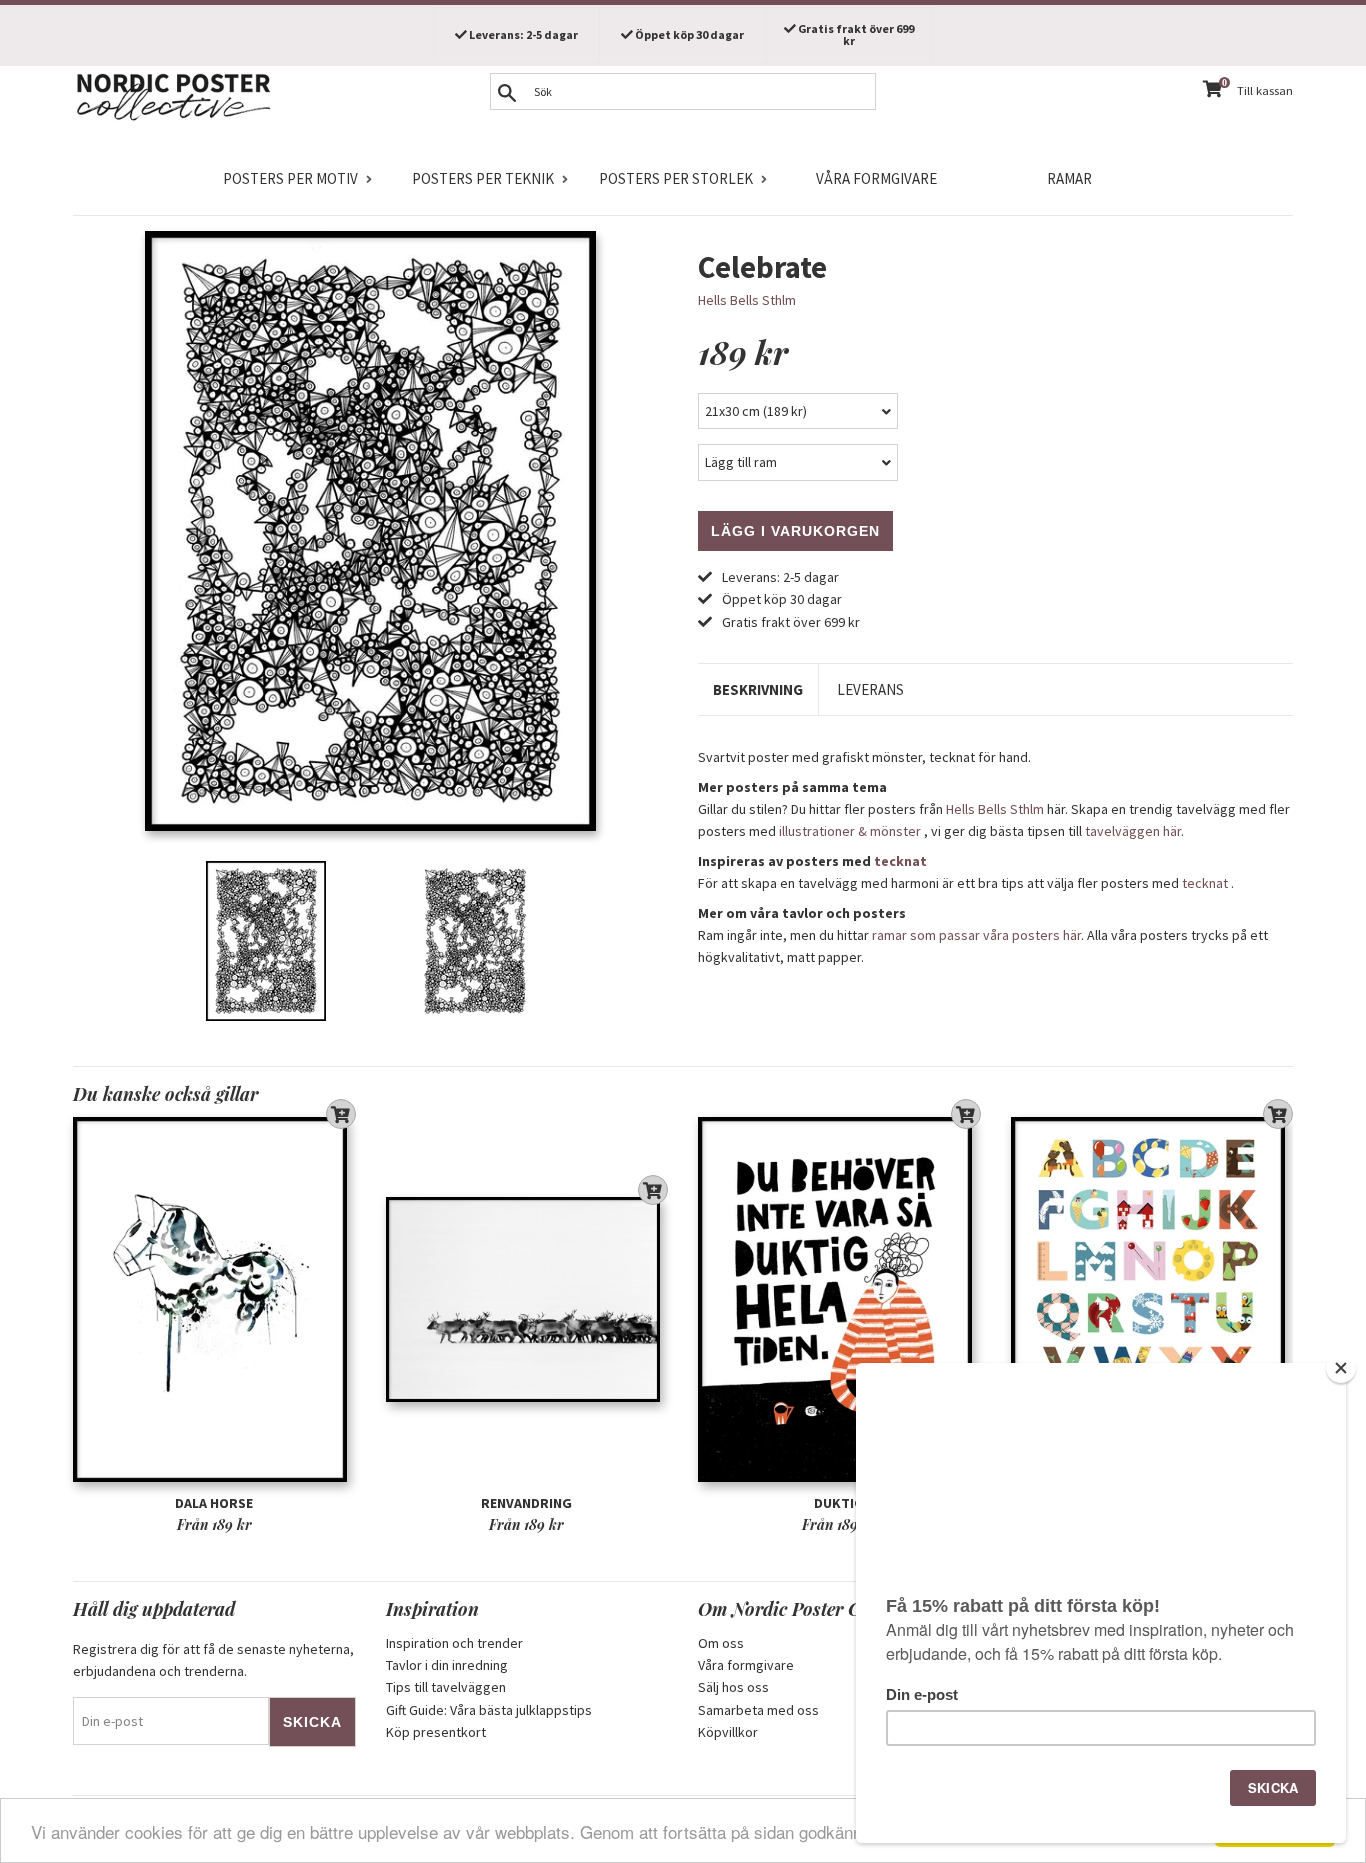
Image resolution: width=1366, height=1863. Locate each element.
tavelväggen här (1133, 831)
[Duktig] (839, 1299)
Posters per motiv (290, 178)
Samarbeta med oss (758, 1710)
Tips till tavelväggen (446, 1687)
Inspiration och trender (454, 1643)
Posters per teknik (483, 178)
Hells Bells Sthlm (747, 300)
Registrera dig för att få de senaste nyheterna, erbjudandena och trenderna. (213, 1660)
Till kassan (1265, 90)
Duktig (839, 1503)
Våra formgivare (876, 178)
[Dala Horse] (214, 1299)
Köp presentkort (436, 1732)
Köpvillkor (728, 1732)
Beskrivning (758, 689)
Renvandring (526, 1503)
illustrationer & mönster (850, 831)
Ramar (1069, 178)
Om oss (721, 1643)
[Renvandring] (527, 1299)
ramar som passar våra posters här (976, 935)
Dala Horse (214, 1503)
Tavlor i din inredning (447, 1665)
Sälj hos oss (733, 1687)
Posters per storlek (676, 178)
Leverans (870, 689)
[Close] (1341, 1368)
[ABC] (1152, 1299)
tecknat (900, 861)
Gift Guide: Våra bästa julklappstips (489, 1710)
